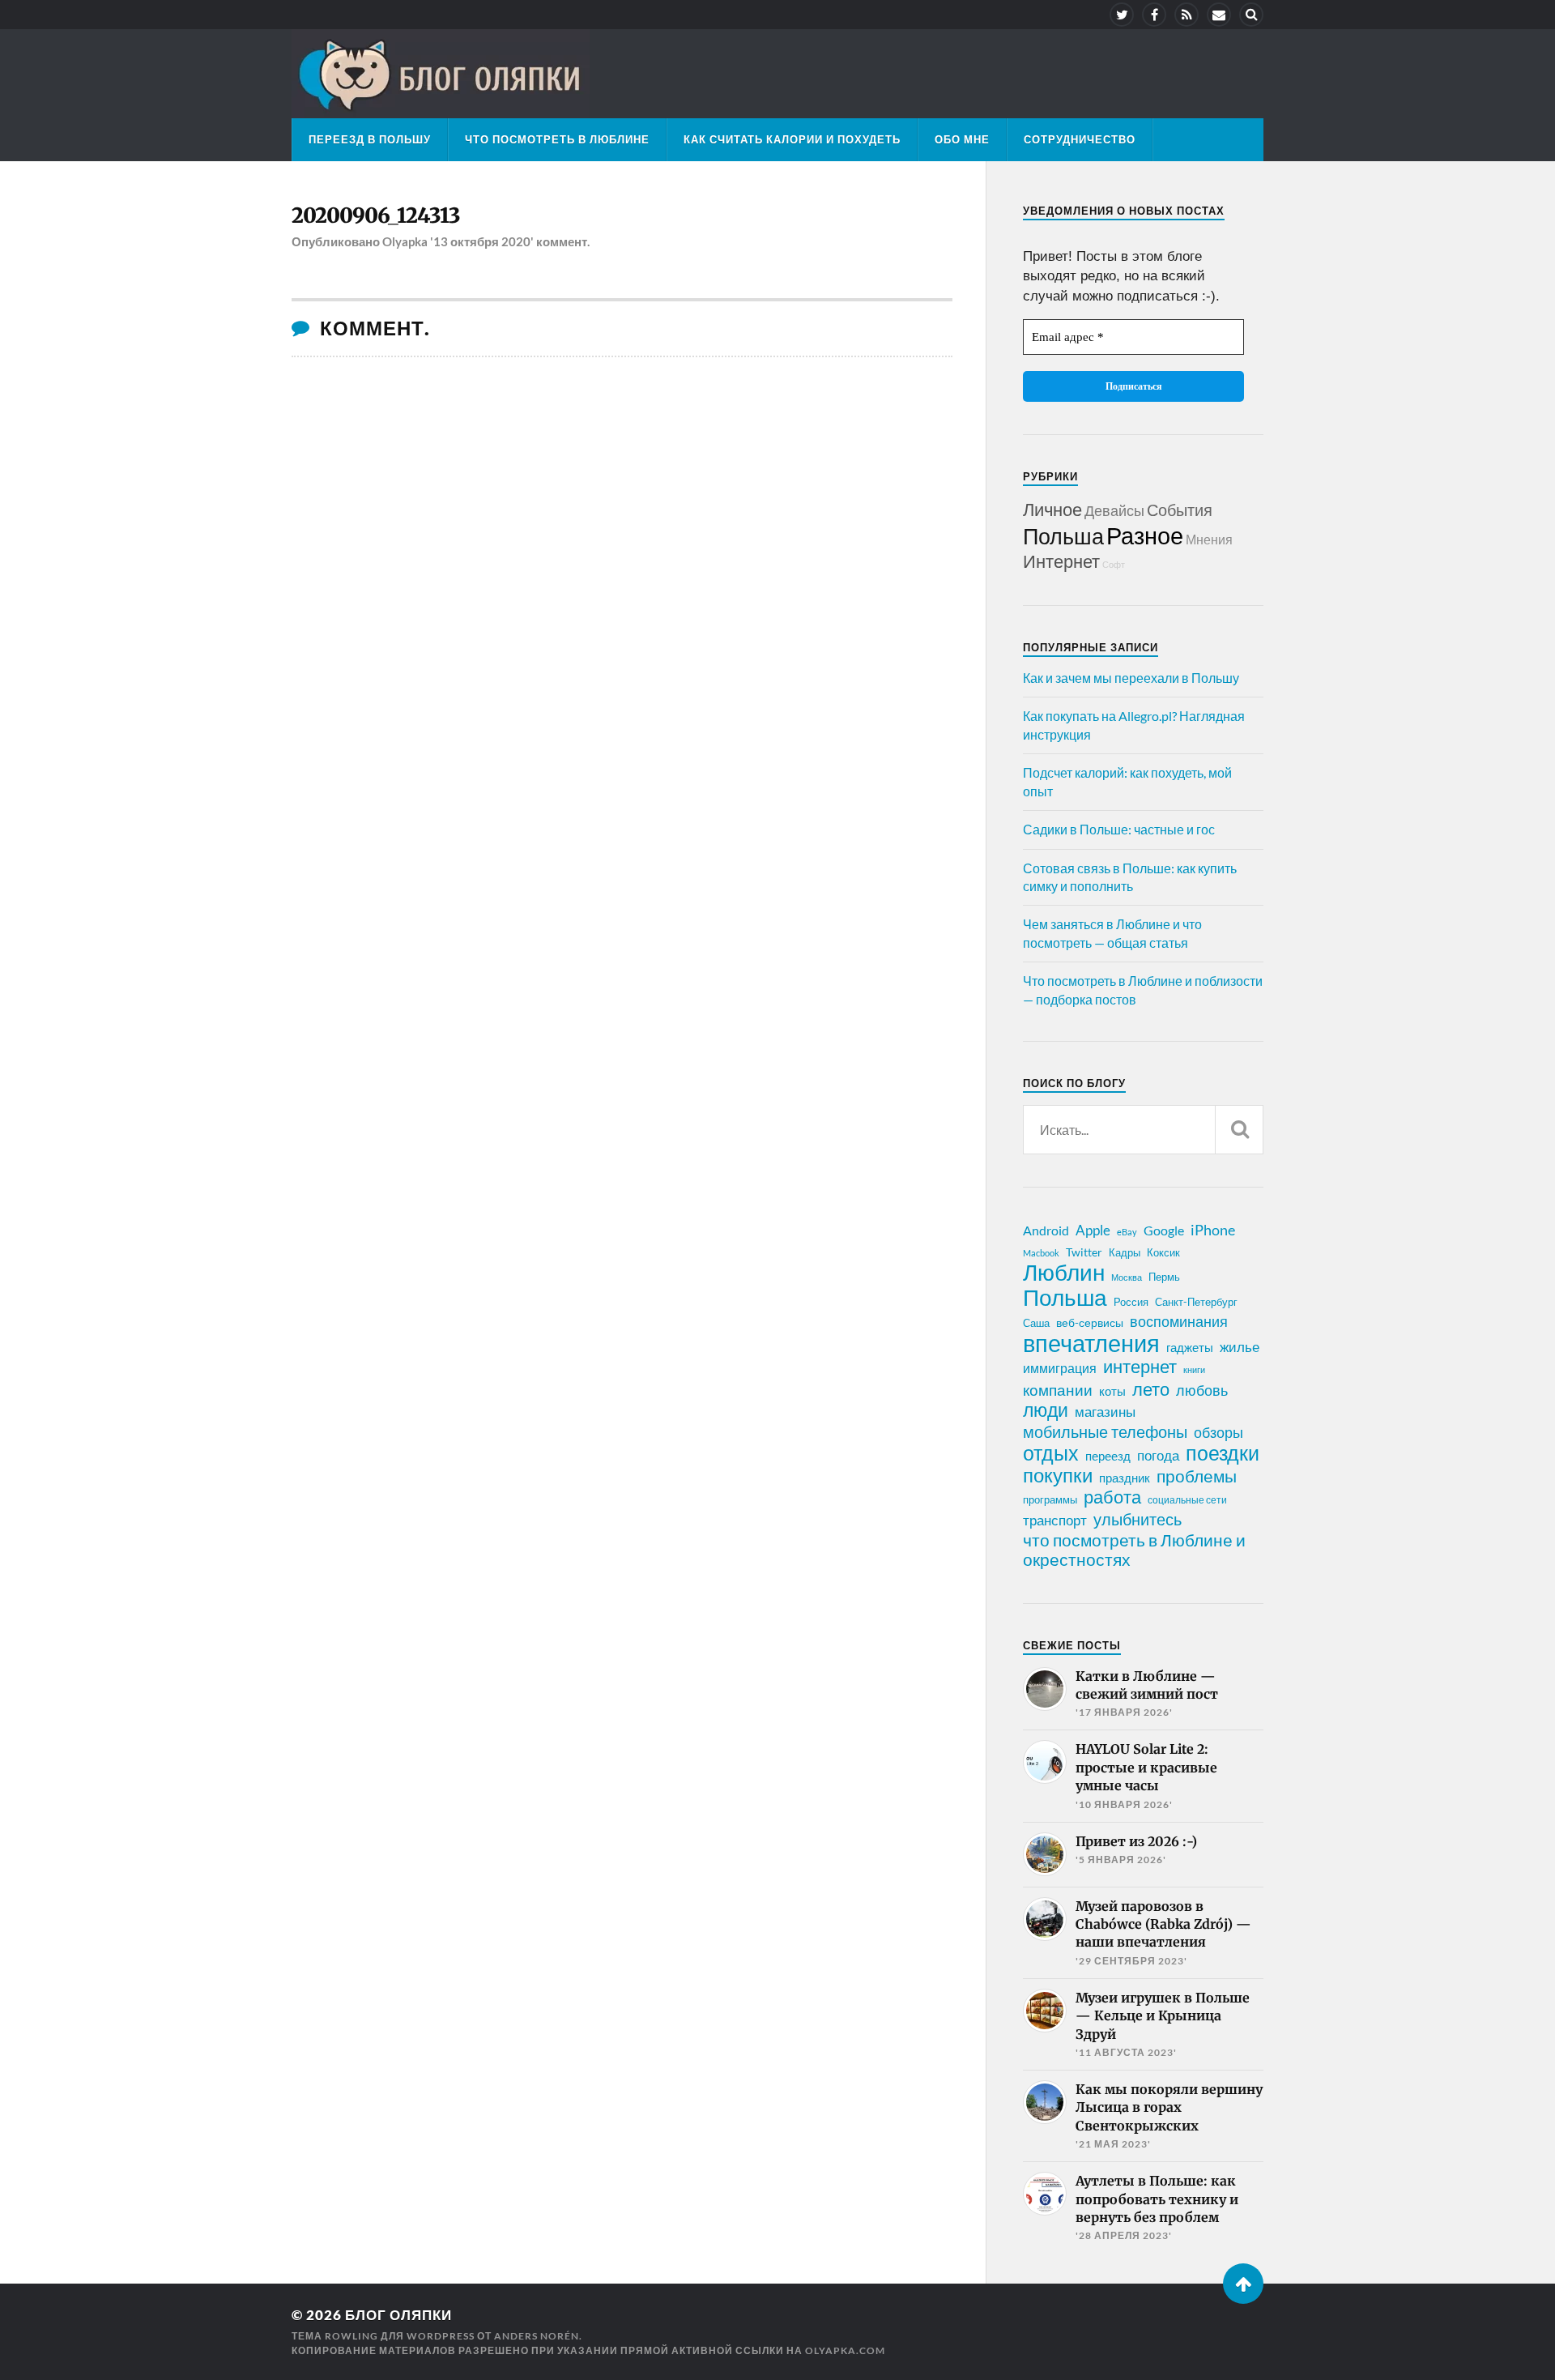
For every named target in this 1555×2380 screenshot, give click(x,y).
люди (1046, 1410)
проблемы (1197, 1476)
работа (1112, 1497)
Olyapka (405, 241)
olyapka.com (845, 2350)
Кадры (1125, 1252)
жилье (1240, 1347)
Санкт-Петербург (1196, 1302)
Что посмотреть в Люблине (557, 139)
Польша (1063, 536)
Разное (1145, 535)
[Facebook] (1154, 15)
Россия (1131, 1302)
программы (1050, 1499)
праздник (1125, 1478)
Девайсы (1114, 510)
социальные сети (1187, 1500)
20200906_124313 (376, 215)
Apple (1093, 1230)
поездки (1223, 1452)
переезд (1108, 1456)
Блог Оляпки (398, 2315)
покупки (1058, 1475)
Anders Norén (537, 2336)
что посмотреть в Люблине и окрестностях (1134, 1550)
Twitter (1084, 1252)
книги (1194, 1369)
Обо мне (962, 139)
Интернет (1061, 561)
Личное (1052, 509)
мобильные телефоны (1105, 1431)
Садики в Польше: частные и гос (1119, 829)
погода (1158, 1455)
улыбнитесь (1137, 1519)
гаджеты (1190, 1347)
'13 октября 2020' (482, 241)
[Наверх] (1243, 2284)
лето (1151, 1389)
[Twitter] (1122, 15)
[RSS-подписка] (1186, 15)
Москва (1127, 1277)
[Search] (1251, 15)
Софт (1114, 564)
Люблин (1064, 1273)
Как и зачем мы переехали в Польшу (1131, 678)
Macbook (1041, 1253)
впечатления (1091, 1343)
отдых (1051, 1452)
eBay (1127, 1232)
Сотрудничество (1080, 139)
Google (1164, 1230)
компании (1058, 1390)
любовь (1202, 1390)
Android (1046, 1230)
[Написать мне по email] (1219, 15)
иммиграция (1060, 1368)
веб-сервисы (1090, 1323)
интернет (1140, 1367)
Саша (1036, 1323)
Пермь (1164, 1277)
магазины (1105, 1412)
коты (1112, 1391)
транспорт (1055, 1521)
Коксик (1163, 1252)
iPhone (1213, 1230)
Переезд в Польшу (370, 139)
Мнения (1209, 539)
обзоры (1218, 1432)
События (1180, 510)
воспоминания (1179, 1321)
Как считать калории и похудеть (792, 139)
